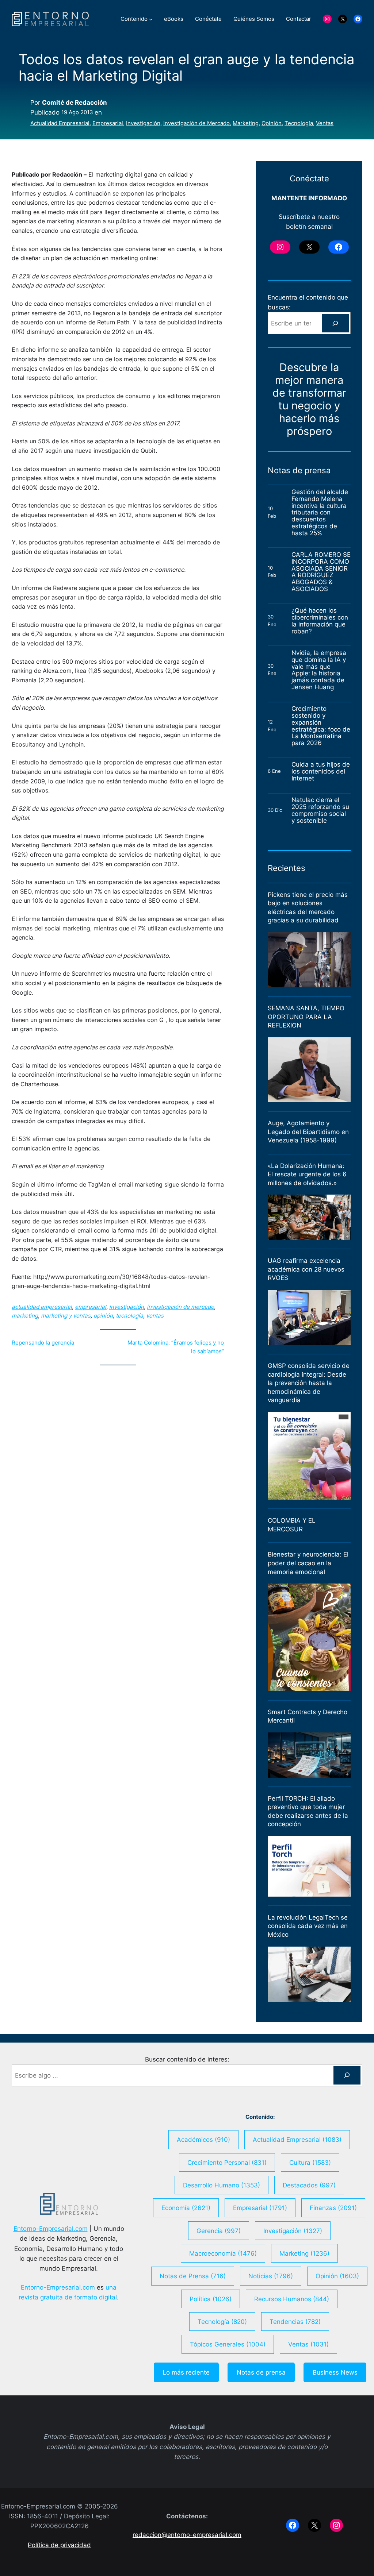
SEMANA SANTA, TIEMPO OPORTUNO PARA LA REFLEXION (306, 1017)
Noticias (271, 2276)
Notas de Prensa (193, 2276)
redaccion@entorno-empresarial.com (187, 2535)
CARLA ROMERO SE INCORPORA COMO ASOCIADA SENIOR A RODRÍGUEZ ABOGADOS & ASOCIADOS (321, 572)
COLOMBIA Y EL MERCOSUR (292, 1525)
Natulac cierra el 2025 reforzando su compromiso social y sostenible (320, 810)
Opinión (272, 123)
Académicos (203, 2139)
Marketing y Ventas (66, 1316)
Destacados (309, 2185)
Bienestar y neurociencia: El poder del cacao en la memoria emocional (308, 1563)
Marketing (246, 123)
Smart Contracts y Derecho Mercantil (308, 1716)
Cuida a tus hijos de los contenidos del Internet (321, 771)
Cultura (310, 2162)
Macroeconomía (223, 2253)
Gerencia (219, 2231)
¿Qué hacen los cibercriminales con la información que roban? (320, 621)
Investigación (143, 123)
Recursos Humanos (292, 2299)
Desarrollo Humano (222, 2185)
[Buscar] (335, 323)
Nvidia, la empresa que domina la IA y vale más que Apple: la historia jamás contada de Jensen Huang (319, 670)
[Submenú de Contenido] (151, 19)
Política (211, 2299)
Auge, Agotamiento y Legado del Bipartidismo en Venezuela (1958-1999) (308, 1132)
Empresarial (108, 123)
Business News (335, 2372)
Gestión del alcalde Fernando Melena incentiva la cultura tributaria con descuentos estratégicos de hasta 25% (320, 513)
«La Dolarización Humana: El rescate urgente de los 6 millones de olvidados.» (307, 1174)
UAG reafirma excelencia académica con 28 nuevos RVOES (306, 1269)
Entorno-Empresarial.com (51, 2228)
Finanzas (333, 2208)
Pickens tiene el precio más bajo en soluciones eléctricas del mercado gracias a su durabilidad (308, 908)
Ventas (325, 123)
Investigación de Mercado (196, 123)
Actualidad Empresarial (60, 123)
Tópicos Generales (228, 2344)
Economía (186, 2208)
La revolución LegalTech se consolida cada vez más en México (308, 1926)
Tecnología (299, 123)
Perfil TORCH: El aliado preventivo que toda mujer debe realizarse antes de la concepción (308, 1811)
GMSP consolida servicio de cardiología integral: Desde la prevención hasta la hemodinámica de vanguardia (309, 1383)
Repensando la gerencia (43, 1343)
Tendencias (295, 2322)
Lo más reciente (186, 2372)
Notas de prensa (261, 2372)
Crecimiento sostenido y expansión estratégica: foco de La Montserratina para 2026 (321, 726)
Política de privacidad (59, 2545)
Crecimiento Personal (227, 2162)
